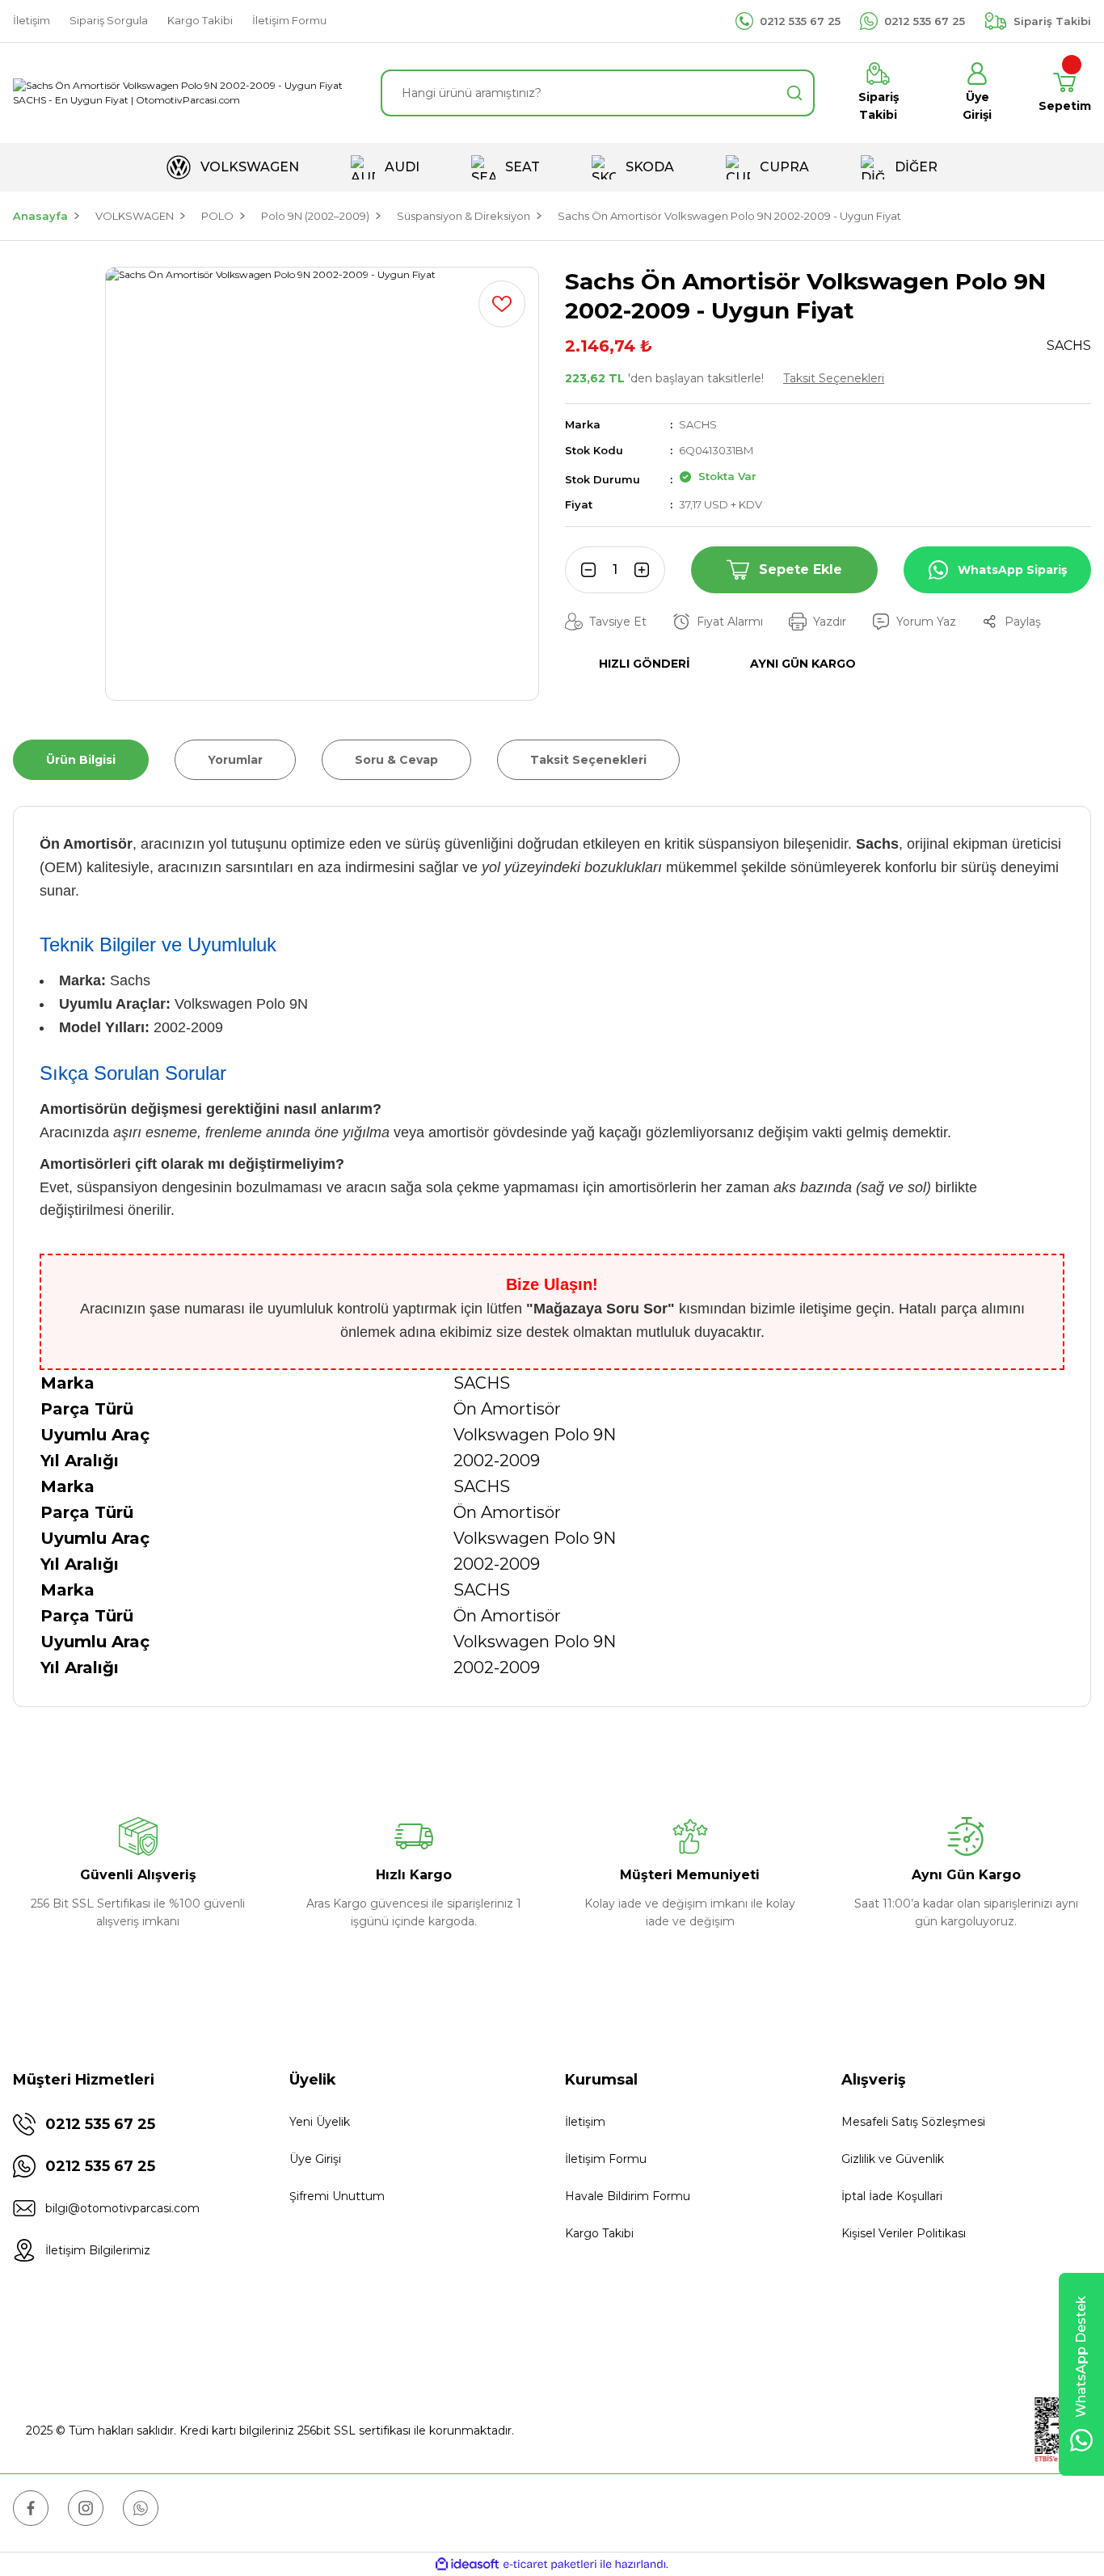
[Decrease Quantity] (583, 570)
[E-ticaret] (550, 2564)
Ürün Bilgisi (81, 760)
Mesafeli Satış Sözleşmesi (913, 2122)
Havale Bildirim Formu (628, 2196)
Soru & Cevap (396, 760)
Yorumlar (235, 760)
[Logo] (184, 93)
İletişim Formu (606, 2159)
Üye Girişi (315, 2159)
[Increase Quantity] (647, 570)
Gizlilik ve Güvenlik (893, 2159)
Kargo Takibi (599, 2233)
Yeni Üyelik (320, 2122)
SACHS (698, 424)
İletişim (585, 2122)
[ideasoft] (467, 2564)
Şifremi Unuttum (337, 2196)
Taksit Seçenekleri (834, 378)
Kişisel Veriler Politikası (904, 2233)
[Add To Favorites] (502, 304)
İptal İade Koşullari (892, 2196)
